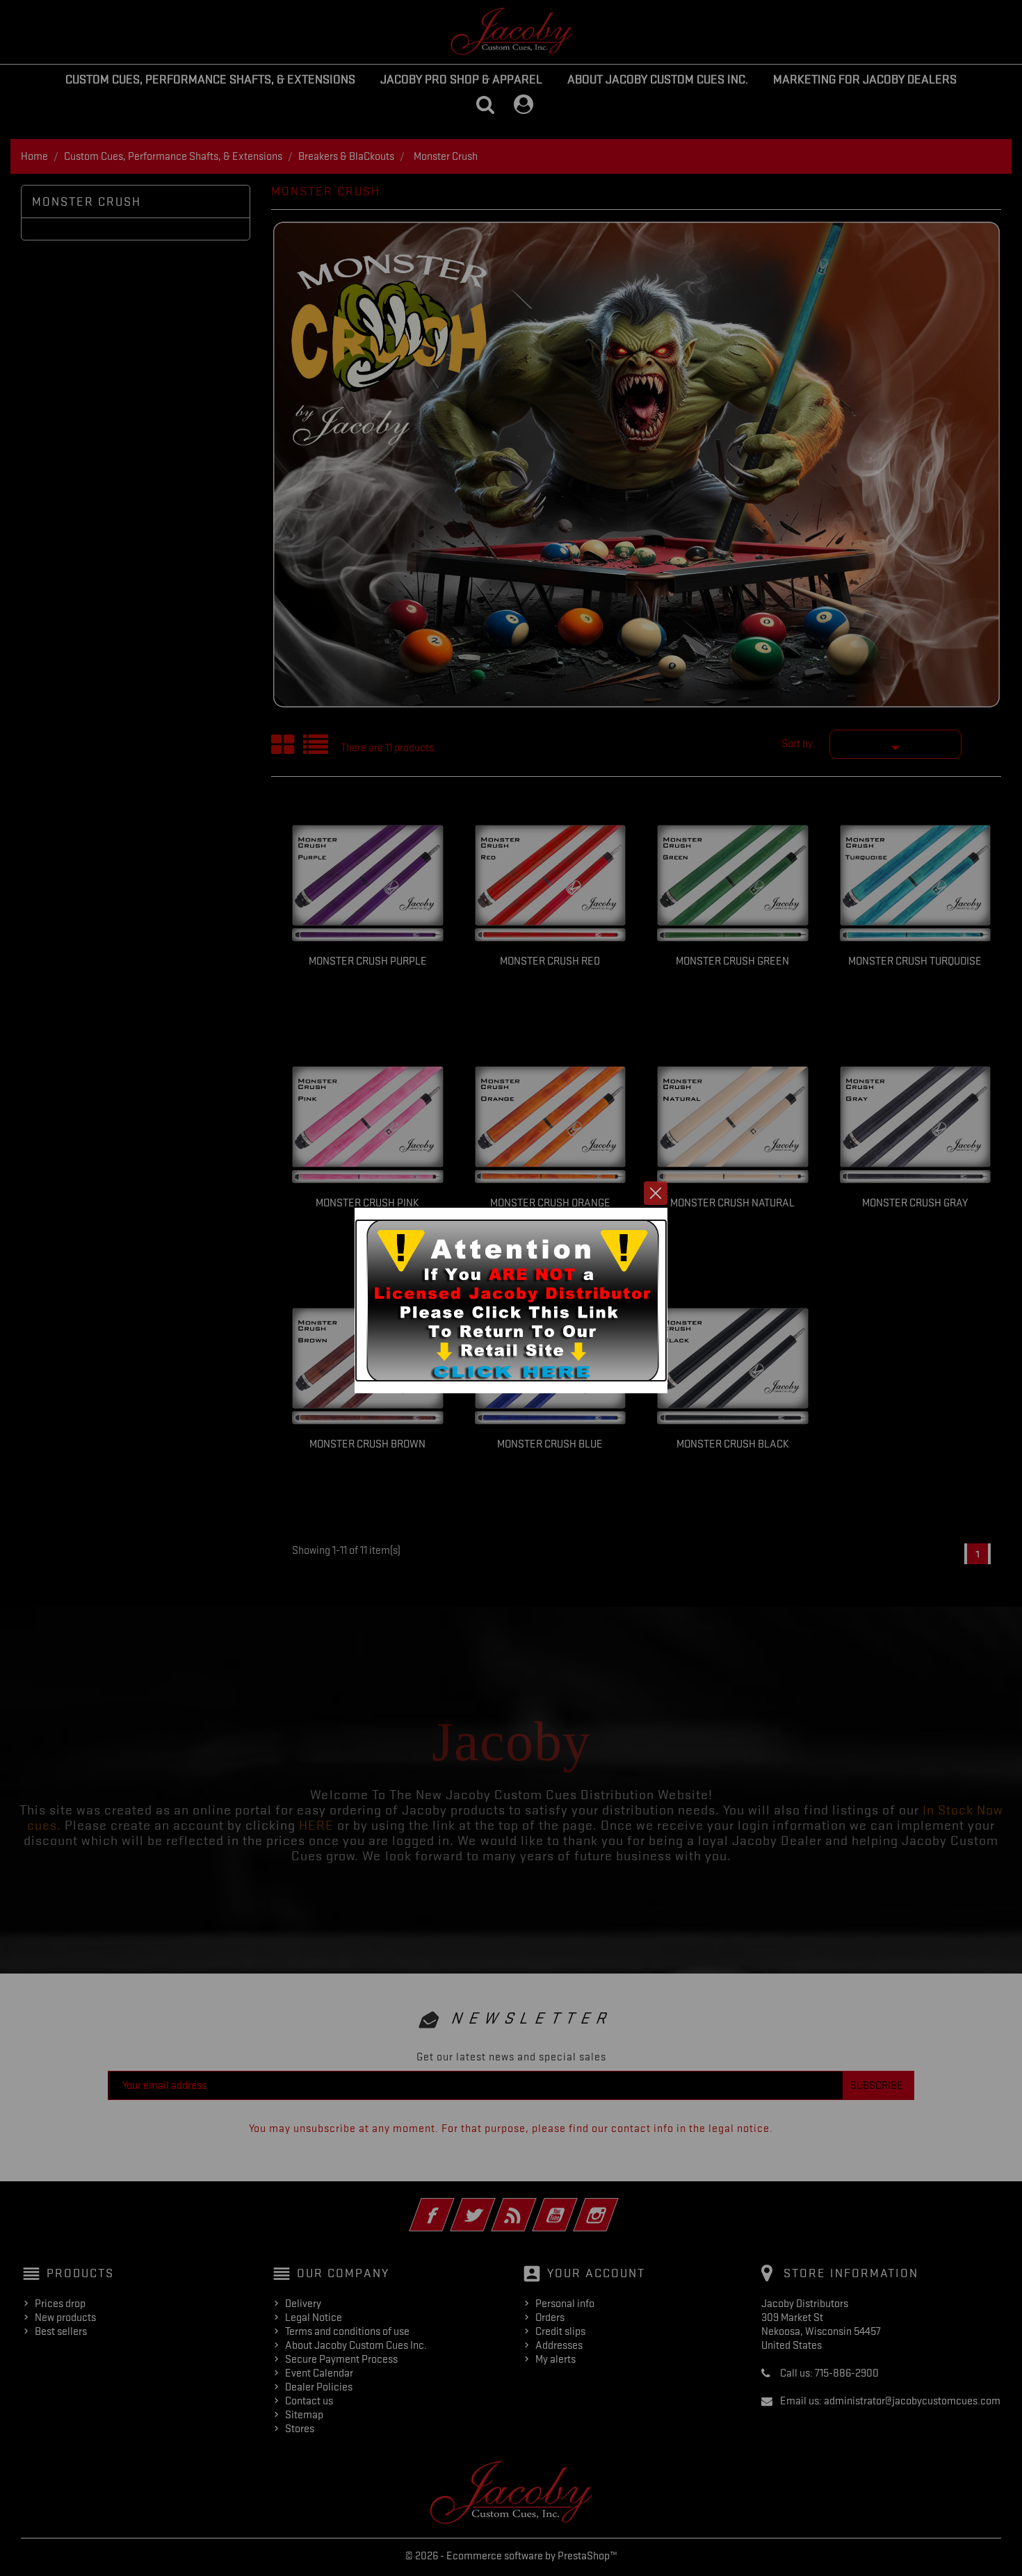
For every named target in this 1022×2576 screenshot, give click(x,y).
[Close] (656, 1193)
